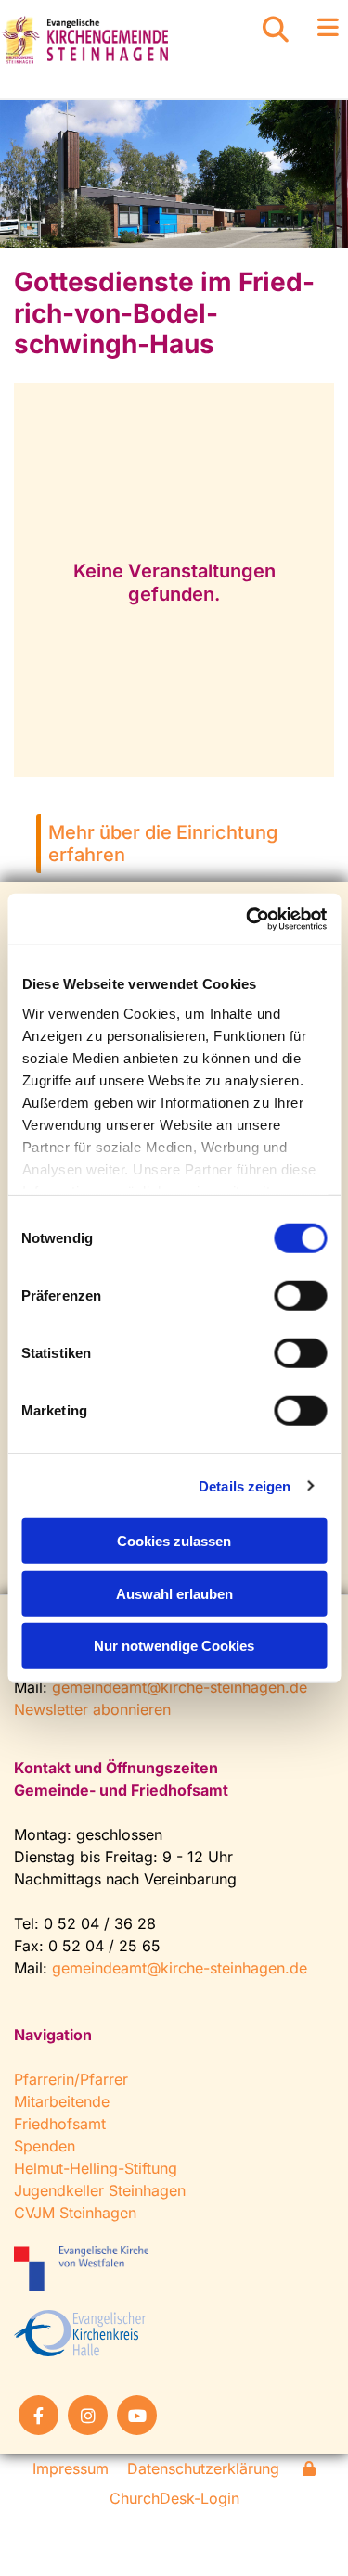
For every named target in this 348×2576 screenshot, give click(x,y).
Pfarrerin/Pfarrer (71, 2079)
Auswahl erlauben (174, 1593)
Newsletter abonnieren (92, 1709)
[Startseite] (116, 40)
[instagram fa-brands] (88, 2415)
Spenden (45, 2146)
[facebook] (39, 2415)
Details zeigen (245, 1485)
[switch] (300, 1296)
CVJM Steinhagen (75, 2213)
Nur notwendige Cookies (174, 1646)
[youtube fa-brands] (137, 2415)
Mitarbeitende (62, 2101)
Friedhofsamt (60, 2124)
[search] (276, 30)
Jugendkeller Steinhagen (100, 2190)
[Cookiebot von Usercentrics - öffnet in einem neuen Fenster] (248, 919)
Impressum (71, 2468)
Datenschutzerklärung (203, 2468)
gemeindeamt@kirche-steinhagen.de (180, 1687)
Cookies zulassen (174, 1541)
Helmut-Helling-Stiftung (96, 2168)
